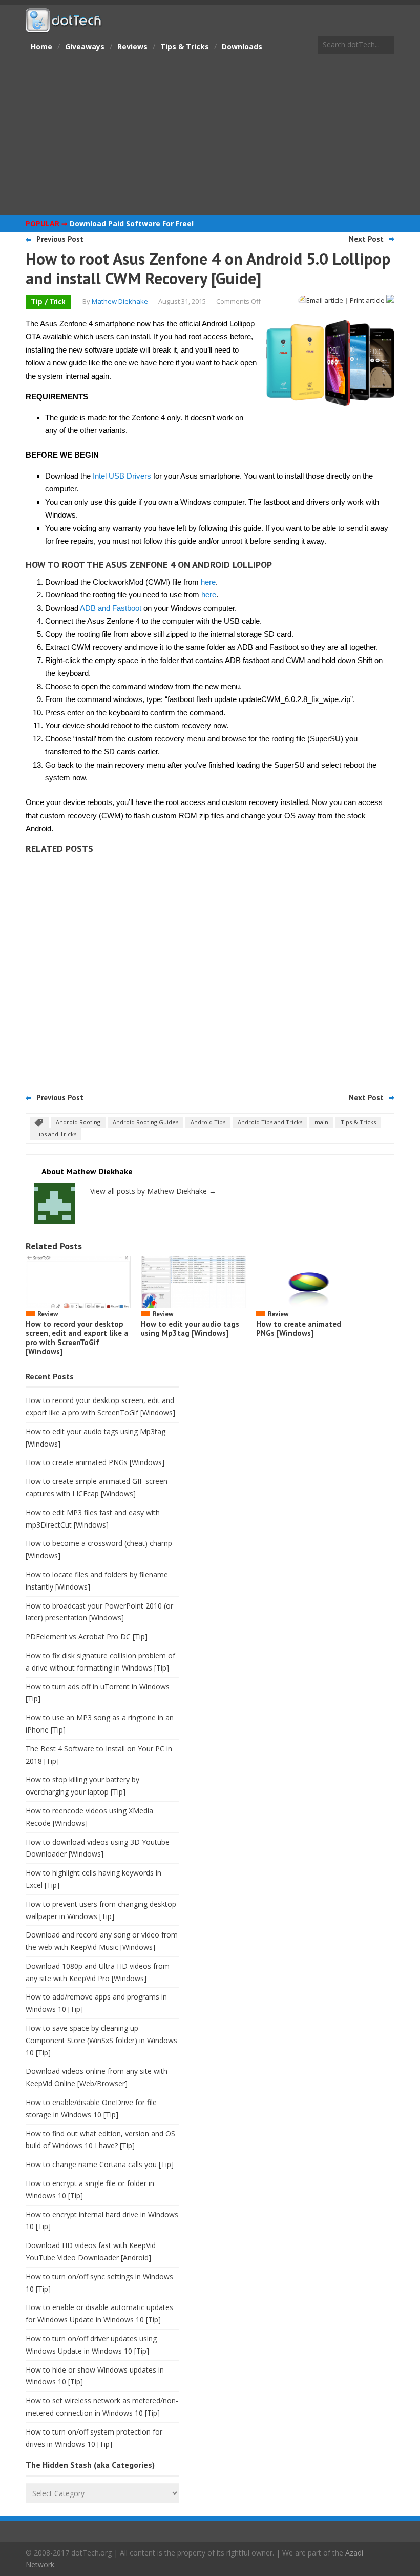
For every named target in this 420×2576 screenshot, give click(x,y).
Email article (325, 300)
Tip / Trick (48, 302)
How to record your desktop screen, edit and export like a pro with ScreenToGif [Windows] (77, 1338)
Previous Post (60, 239)
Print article (368, 300)
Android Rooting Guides (145, 1122)
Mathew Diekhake (120, 301)
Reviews (132, 46)
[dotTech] (64, 27)
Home (41, 46)
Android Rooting (78, 1122)
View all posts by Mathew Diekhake (153, 1191)
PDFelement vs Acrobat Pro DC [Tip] (87, 1636)
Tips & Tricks (185, 46)
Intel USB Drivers (122, 476)
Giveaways (85, 46)
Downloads (242, 46)
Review (48, 1314)
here (208, 582)
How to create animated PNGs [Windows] (299, 1328)
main (321, 1122)
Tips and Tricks (56, 1134)
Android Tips (208, 1122)
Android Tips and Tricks (270, 1122)
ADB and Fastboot (111, 608)
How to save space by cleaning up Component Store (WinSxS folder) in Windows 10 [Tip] (101, 2040)
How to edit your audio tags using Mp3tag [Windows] (190, 1328)
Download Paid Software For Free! (132, 224)
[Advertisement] (210, 136)
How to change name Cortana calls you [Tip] (100, 2164)
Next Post (366, 239)
